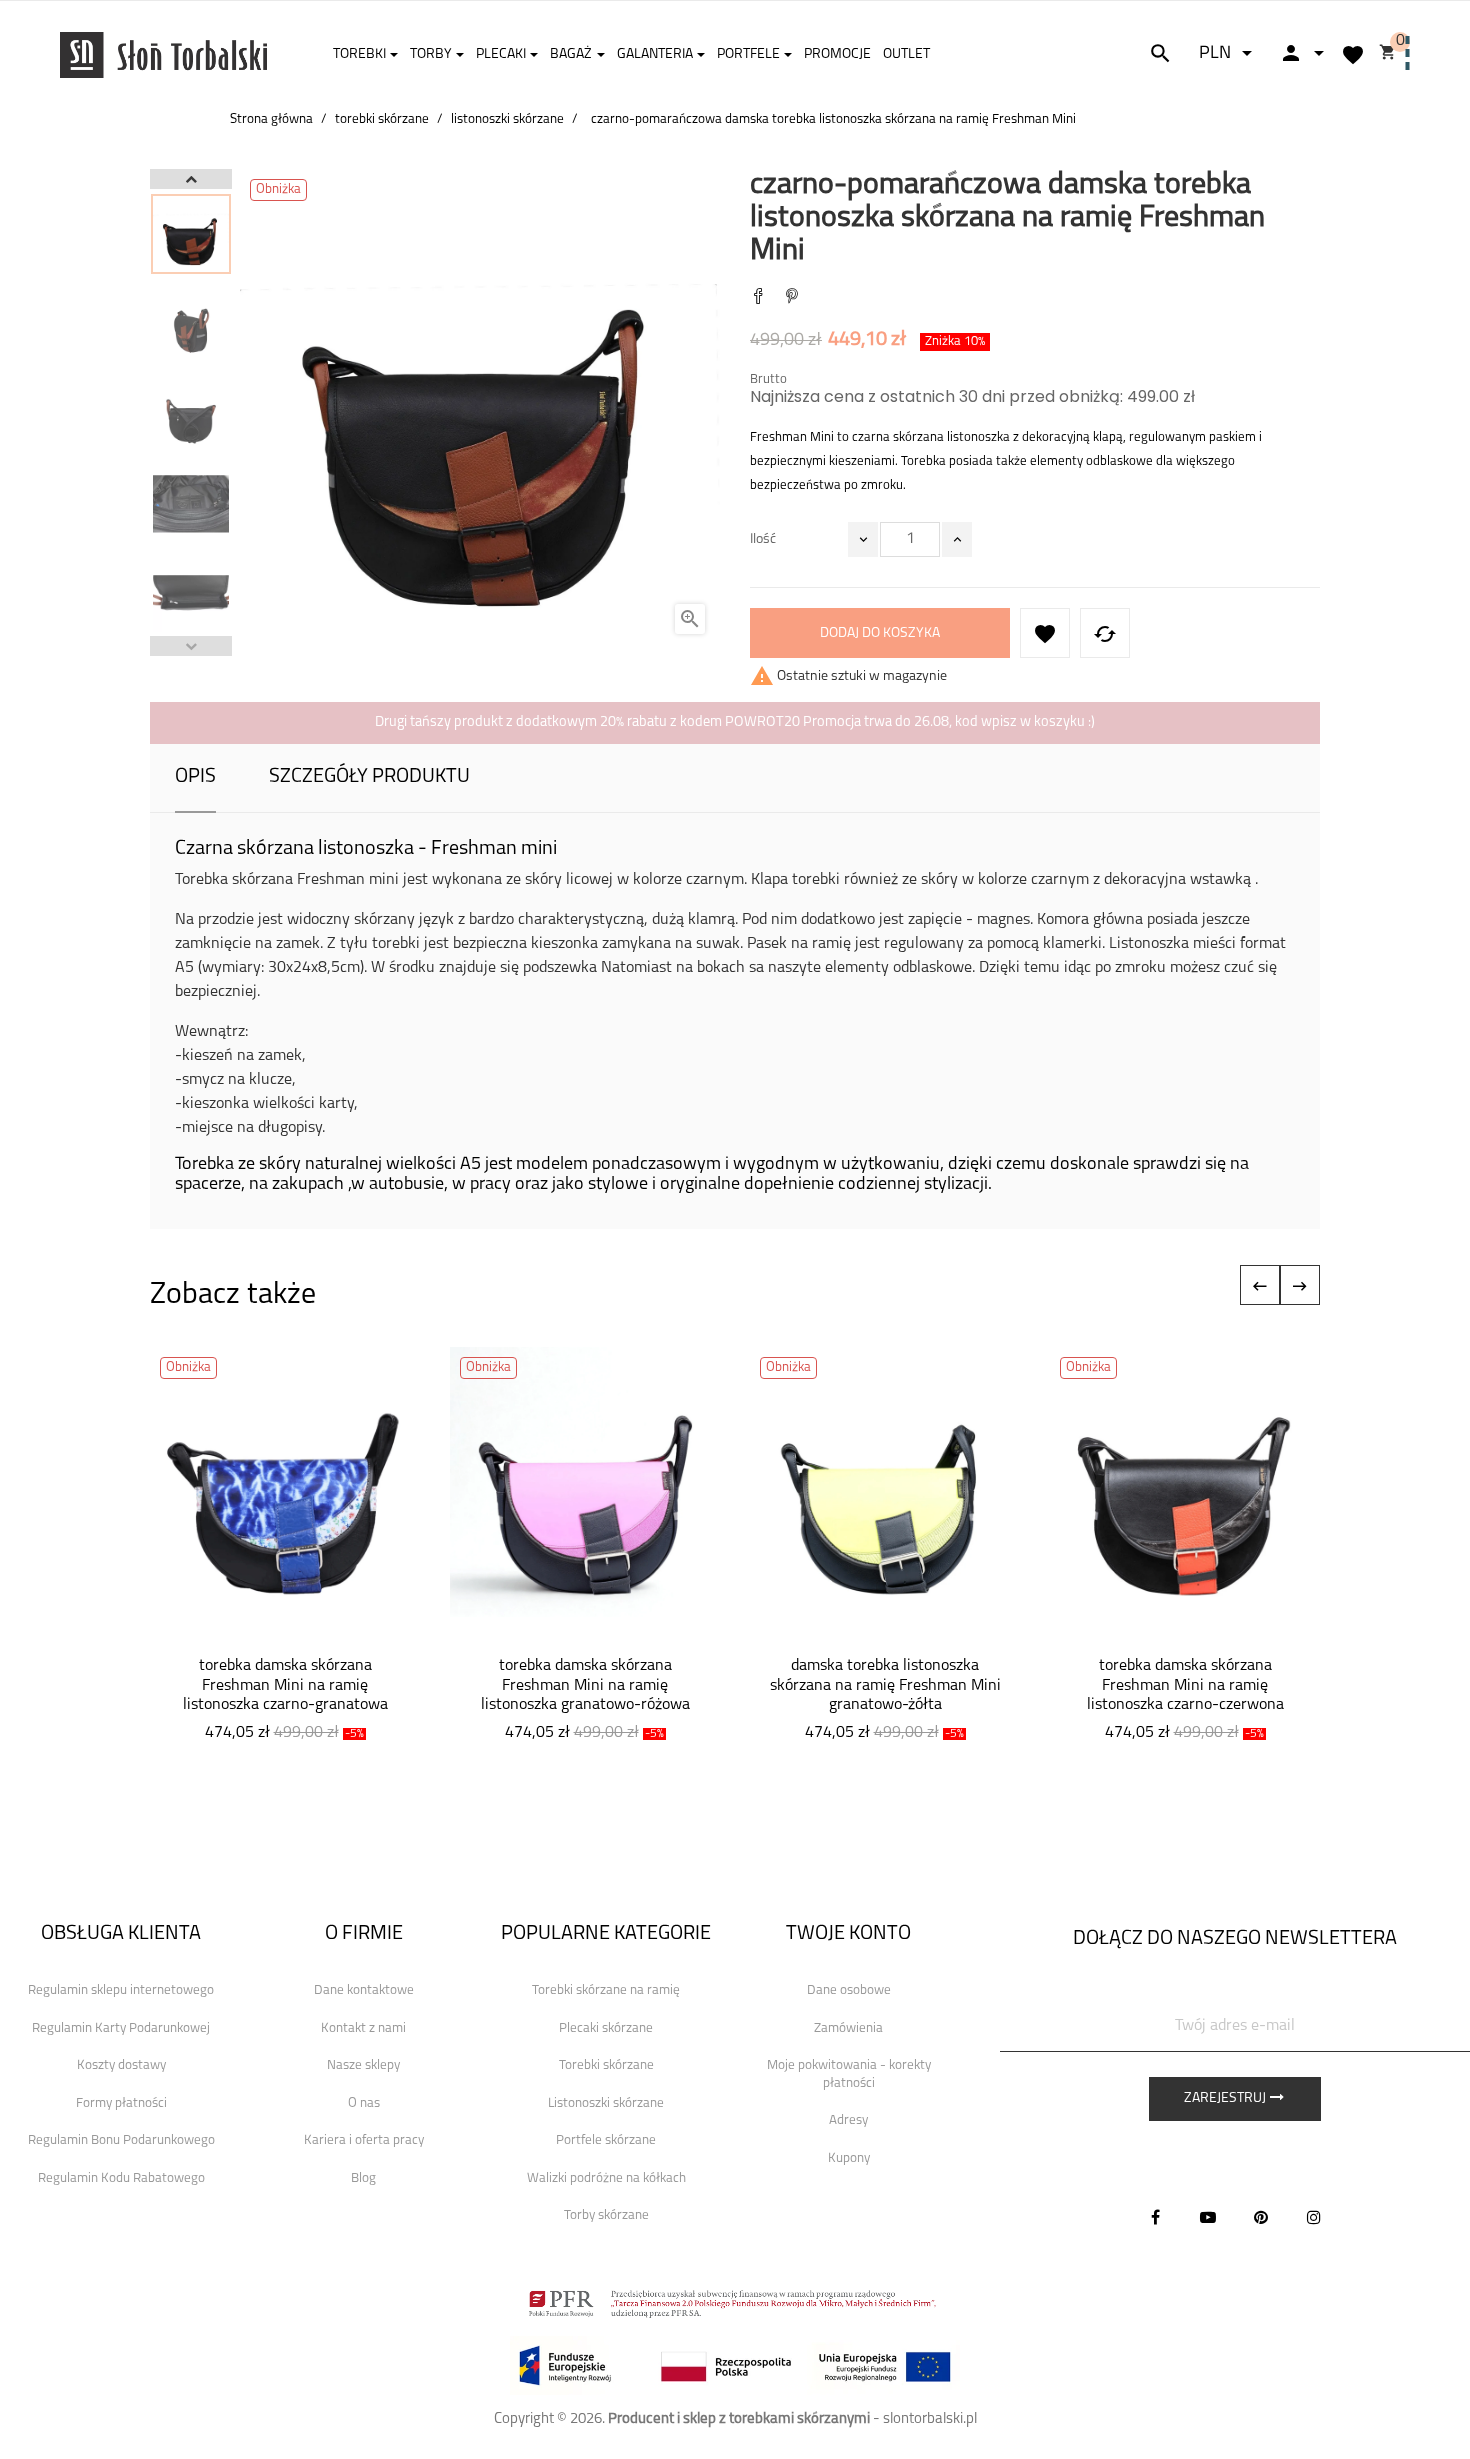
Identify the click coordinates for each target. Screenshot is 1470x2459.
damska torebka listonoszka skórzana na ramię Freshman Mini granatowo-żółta (885, 1686)
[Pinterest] (792, 298)
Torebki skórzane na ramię (606, 1990)
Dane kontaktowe (364, 1990)
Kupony (849, 2158)
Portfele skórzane (606, 2140)
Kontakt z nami (363, 2028)
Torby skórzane (606, 2215)
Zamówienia (848, 2028)
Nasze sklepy (363, 2065)
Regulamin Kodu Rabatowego (121, 2178)
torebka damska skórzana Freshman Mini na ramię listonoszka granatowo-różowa (585, 1686)
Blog (363, 2178)
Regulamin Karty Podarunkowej (121, 2028)
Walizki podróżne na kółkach (606, 2178)
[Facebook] (1155, 2217)
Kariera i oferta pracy (364, 2140)
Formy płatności (121, 2103)
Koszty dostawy (121, 2065)
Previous (191, 646)
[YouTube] (1208, 2217)
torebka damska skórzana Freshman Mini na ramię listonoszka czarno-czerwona (1185, 1686)
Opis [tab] (195, 777)
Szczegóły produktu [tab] (369, 777)
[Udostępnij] (758, 298)
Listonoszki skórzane (606, 2103)
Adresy (848, 2120)
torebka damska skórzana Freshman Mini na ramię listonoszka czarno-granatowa (285, 1686)
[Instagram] (1314, 2217)
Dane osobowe (849, 1990)
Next (191, 179)
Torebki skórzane (606, 2065)
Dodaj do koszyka (880, 633)
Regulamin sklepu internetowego (121, 1990)
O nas (364, 2103)
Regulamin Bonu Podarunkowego (121, 2140)
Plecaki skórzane (606, 2028)
